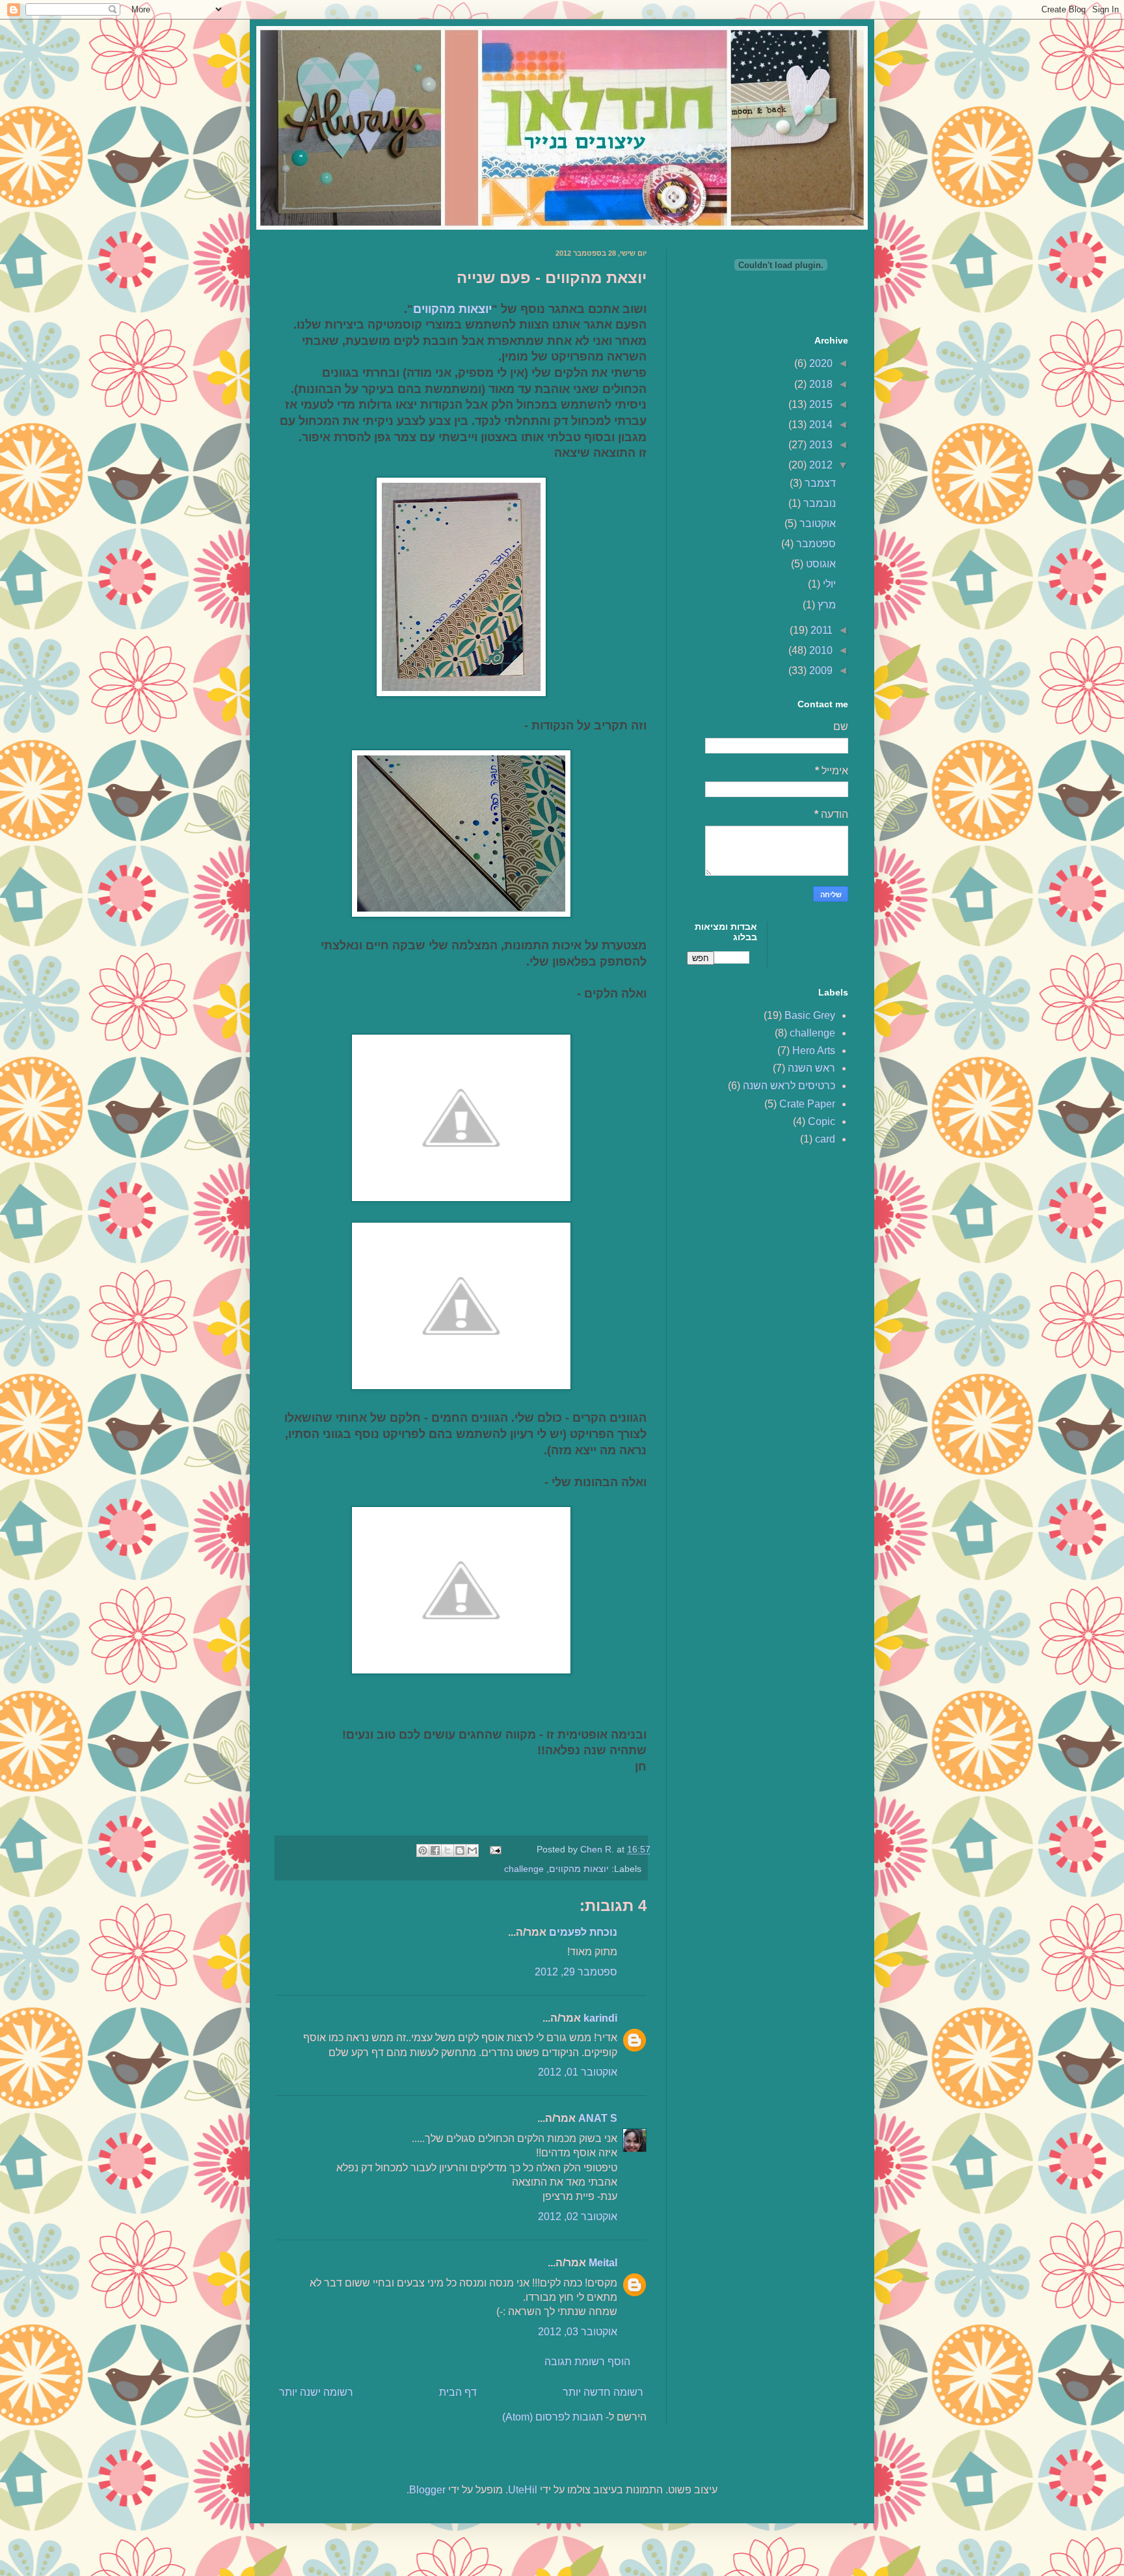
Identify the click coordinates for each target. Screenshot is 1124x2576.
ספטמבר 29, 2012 (576, 1972)
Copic (822, 1121)
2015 (820, 404)
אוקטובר (816, 523)
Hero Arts (814, 1051)
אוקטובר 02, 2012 (578, 2217)
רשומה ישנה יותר (316, 2392)
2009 (820, 671)
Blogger (427, 2490)
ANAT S (598, 2118)
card (825, 1139)
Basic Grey (810, 1015)
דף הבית (458, 2392)
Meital (603, 2263)
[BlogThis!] (460, 1851)
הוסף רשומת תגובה (587, 2362)
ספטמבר (815, 544)
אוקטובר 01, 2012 (578, 2072)
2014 (820, 425)
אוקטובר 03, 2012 (578, 2332)
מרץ (825, 605)
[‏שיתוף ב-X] (448, 1851)
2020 (820, 363)
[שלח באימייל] (472, 1851)
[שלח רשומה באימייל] (497, 1849)
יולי (828, 584)
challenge (524, 1869)
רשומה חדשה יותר (603, 2392)
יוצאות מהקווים (452, 309)
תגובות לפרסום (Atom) (553, 2417)
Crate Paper (807, 1104)
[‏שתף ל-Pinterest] (423, 1851)
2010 (820, 650)
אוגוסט (820, 564)
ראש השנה (811, 1068)
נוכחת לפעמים (583, 1932)
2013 (820, 445)
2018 (820, 384)
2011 (820, 630)
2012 (820, 465)
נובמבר (818, 503)
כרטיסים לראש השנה (789, 1086)
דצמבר (819, 483)
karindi (600, 2018)
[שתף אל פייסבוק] (435, 1851)
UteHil (523, 2490)
